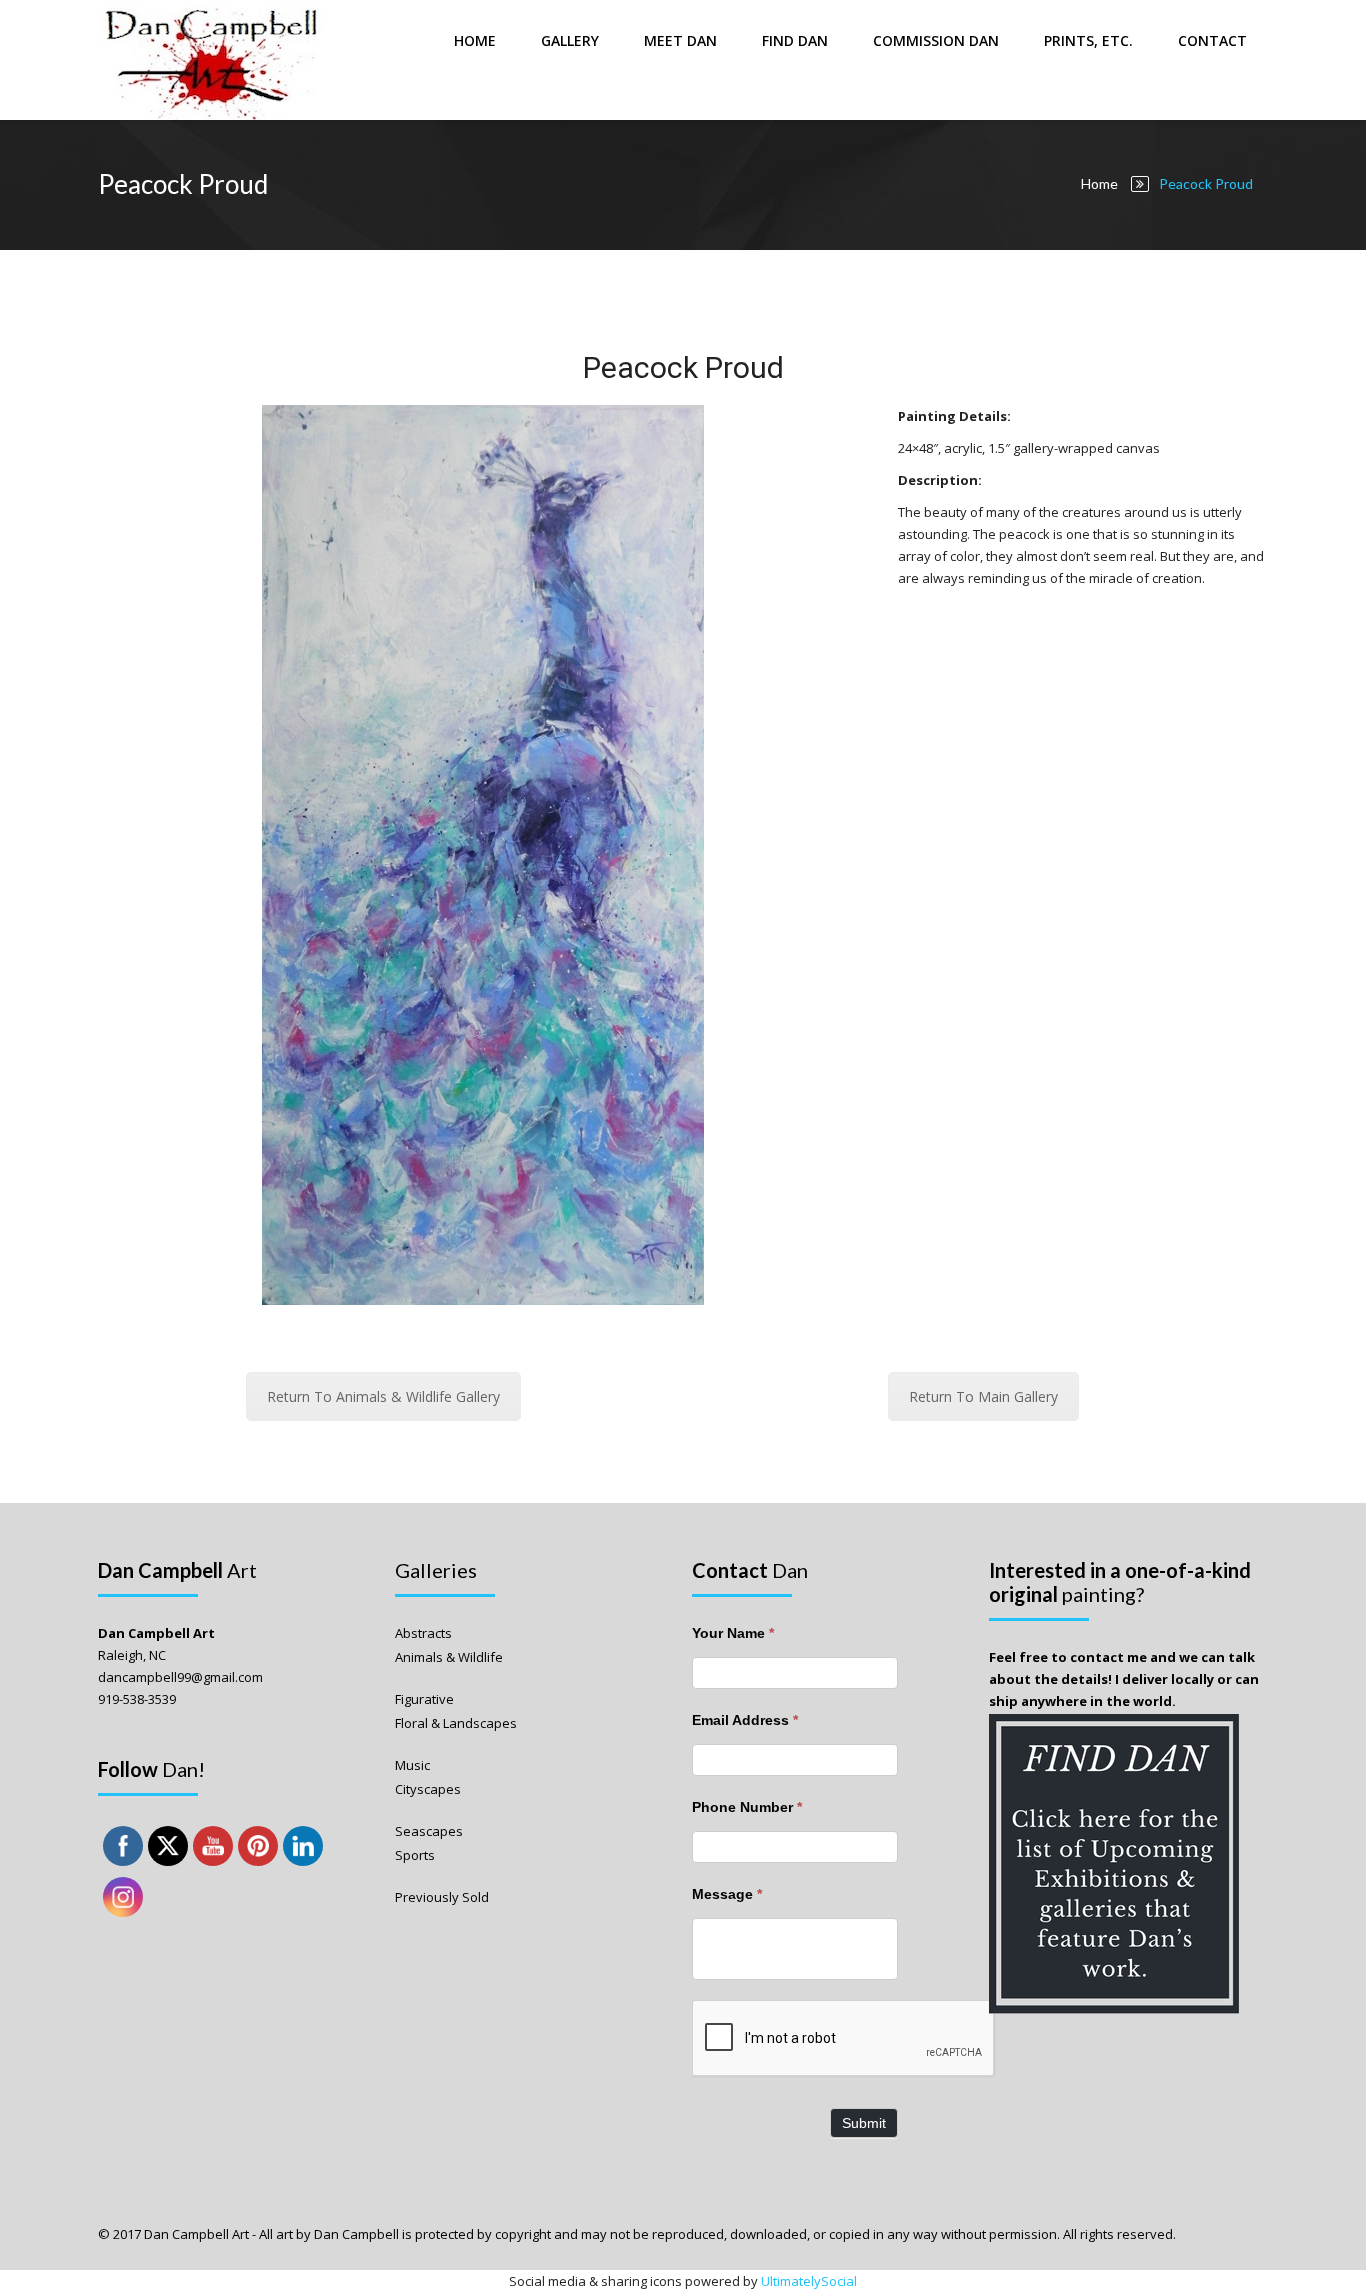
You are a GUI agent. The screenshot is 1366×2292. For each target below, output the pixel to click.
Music (412, 1765)
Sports (415, 1855)
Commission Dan (936, 40)
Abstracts (423, 1633)
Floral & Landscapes (456, 1723)
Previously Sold (442, 1897)
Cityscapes (428, 1789)
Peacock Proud (683, 367)
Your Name (733, 1633)
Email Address (745, 1720)
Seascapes (429, 1831)
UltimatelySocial (809, 2281)
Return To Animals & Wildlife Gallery (383, 1396)
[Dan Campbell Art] (212, 60)
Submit (864, 2123)
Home (475, 40)
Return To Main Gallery (983, 1396)
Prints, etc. (1088, 40)
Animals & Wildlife (449, 1657)
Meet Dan (680, 40)
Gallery (570, 40)
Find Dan (795, 40)
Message (727, 1894)
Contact (1212, 40)
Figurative (424, 1699)
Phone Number (747, 1807)
